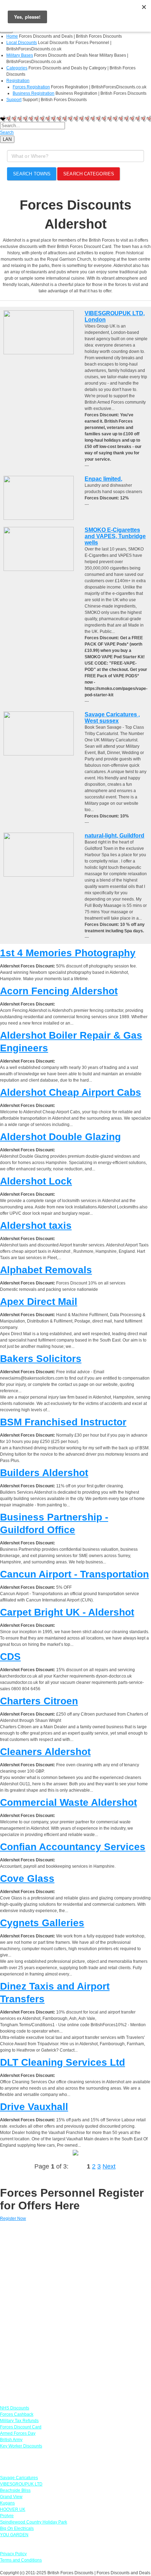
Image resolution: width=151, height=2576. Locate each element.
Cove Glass (27, 1878)
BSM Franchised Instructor (63, 1422)
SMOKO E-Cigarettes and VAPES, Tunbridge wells (115, 536)
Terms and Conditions (21, 2560)
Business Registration (34, 93)
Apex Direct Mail (39, 1302)
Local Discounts (22, 43)
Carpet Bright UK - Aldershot (67, 1612)
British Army (11, 2440)
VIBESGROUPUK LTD (21, 2484)
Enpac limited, (103, 479)
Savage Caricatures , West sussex (112, 718)
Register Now (13, 2219)
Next (109, 2166)
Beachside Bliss (15, 2490)
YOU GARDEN (14, 2535)
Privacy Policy (13, 2554)
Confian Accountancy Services (73, 1847)
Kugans (7, 2503)
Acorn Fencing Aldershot (59, 991)
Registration (18, 81)
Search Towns (32, 174)
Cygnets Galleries (42, 1923)
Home (12, 36)
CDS (10, 1657)
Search (7, 132)
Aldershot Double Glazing (60, 1137)
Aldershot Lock (36, 1181)
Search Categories (89, 174)
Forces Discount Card (21, 2427)
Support (14, 100)
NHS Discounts (15, 2408)
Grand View (11, 2497)
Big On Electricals (17, 2528)
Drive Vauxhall (34, 2107)
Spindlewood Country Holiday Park (34, 2522)
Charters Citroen (39, 1701)
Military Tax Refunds (19, 2421)
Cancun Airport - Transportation (74, 1574)
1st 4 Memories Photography (68, 953)
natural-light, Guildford (114, 836)
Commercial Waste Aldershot (68, 1802)
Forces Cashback (17, 2414)
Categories (17, 68)
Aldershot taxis (36, 1225)
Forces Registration (31, 87)
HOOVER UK (13, 2509)
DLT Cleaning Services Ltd (63, 2062)
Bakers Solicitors (41, 1359)
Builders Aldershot (44, 1473)
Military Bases (20, 55)
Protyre (7, 2516)
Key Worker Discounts (21, 2446)
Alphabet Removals (46, 1270)
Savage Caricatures (19, 2478)
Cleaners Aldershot (45, 1752)
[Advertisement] (75, 2310)
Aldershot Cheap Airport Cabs (71, 1092)
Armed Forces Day (18, 2433)
